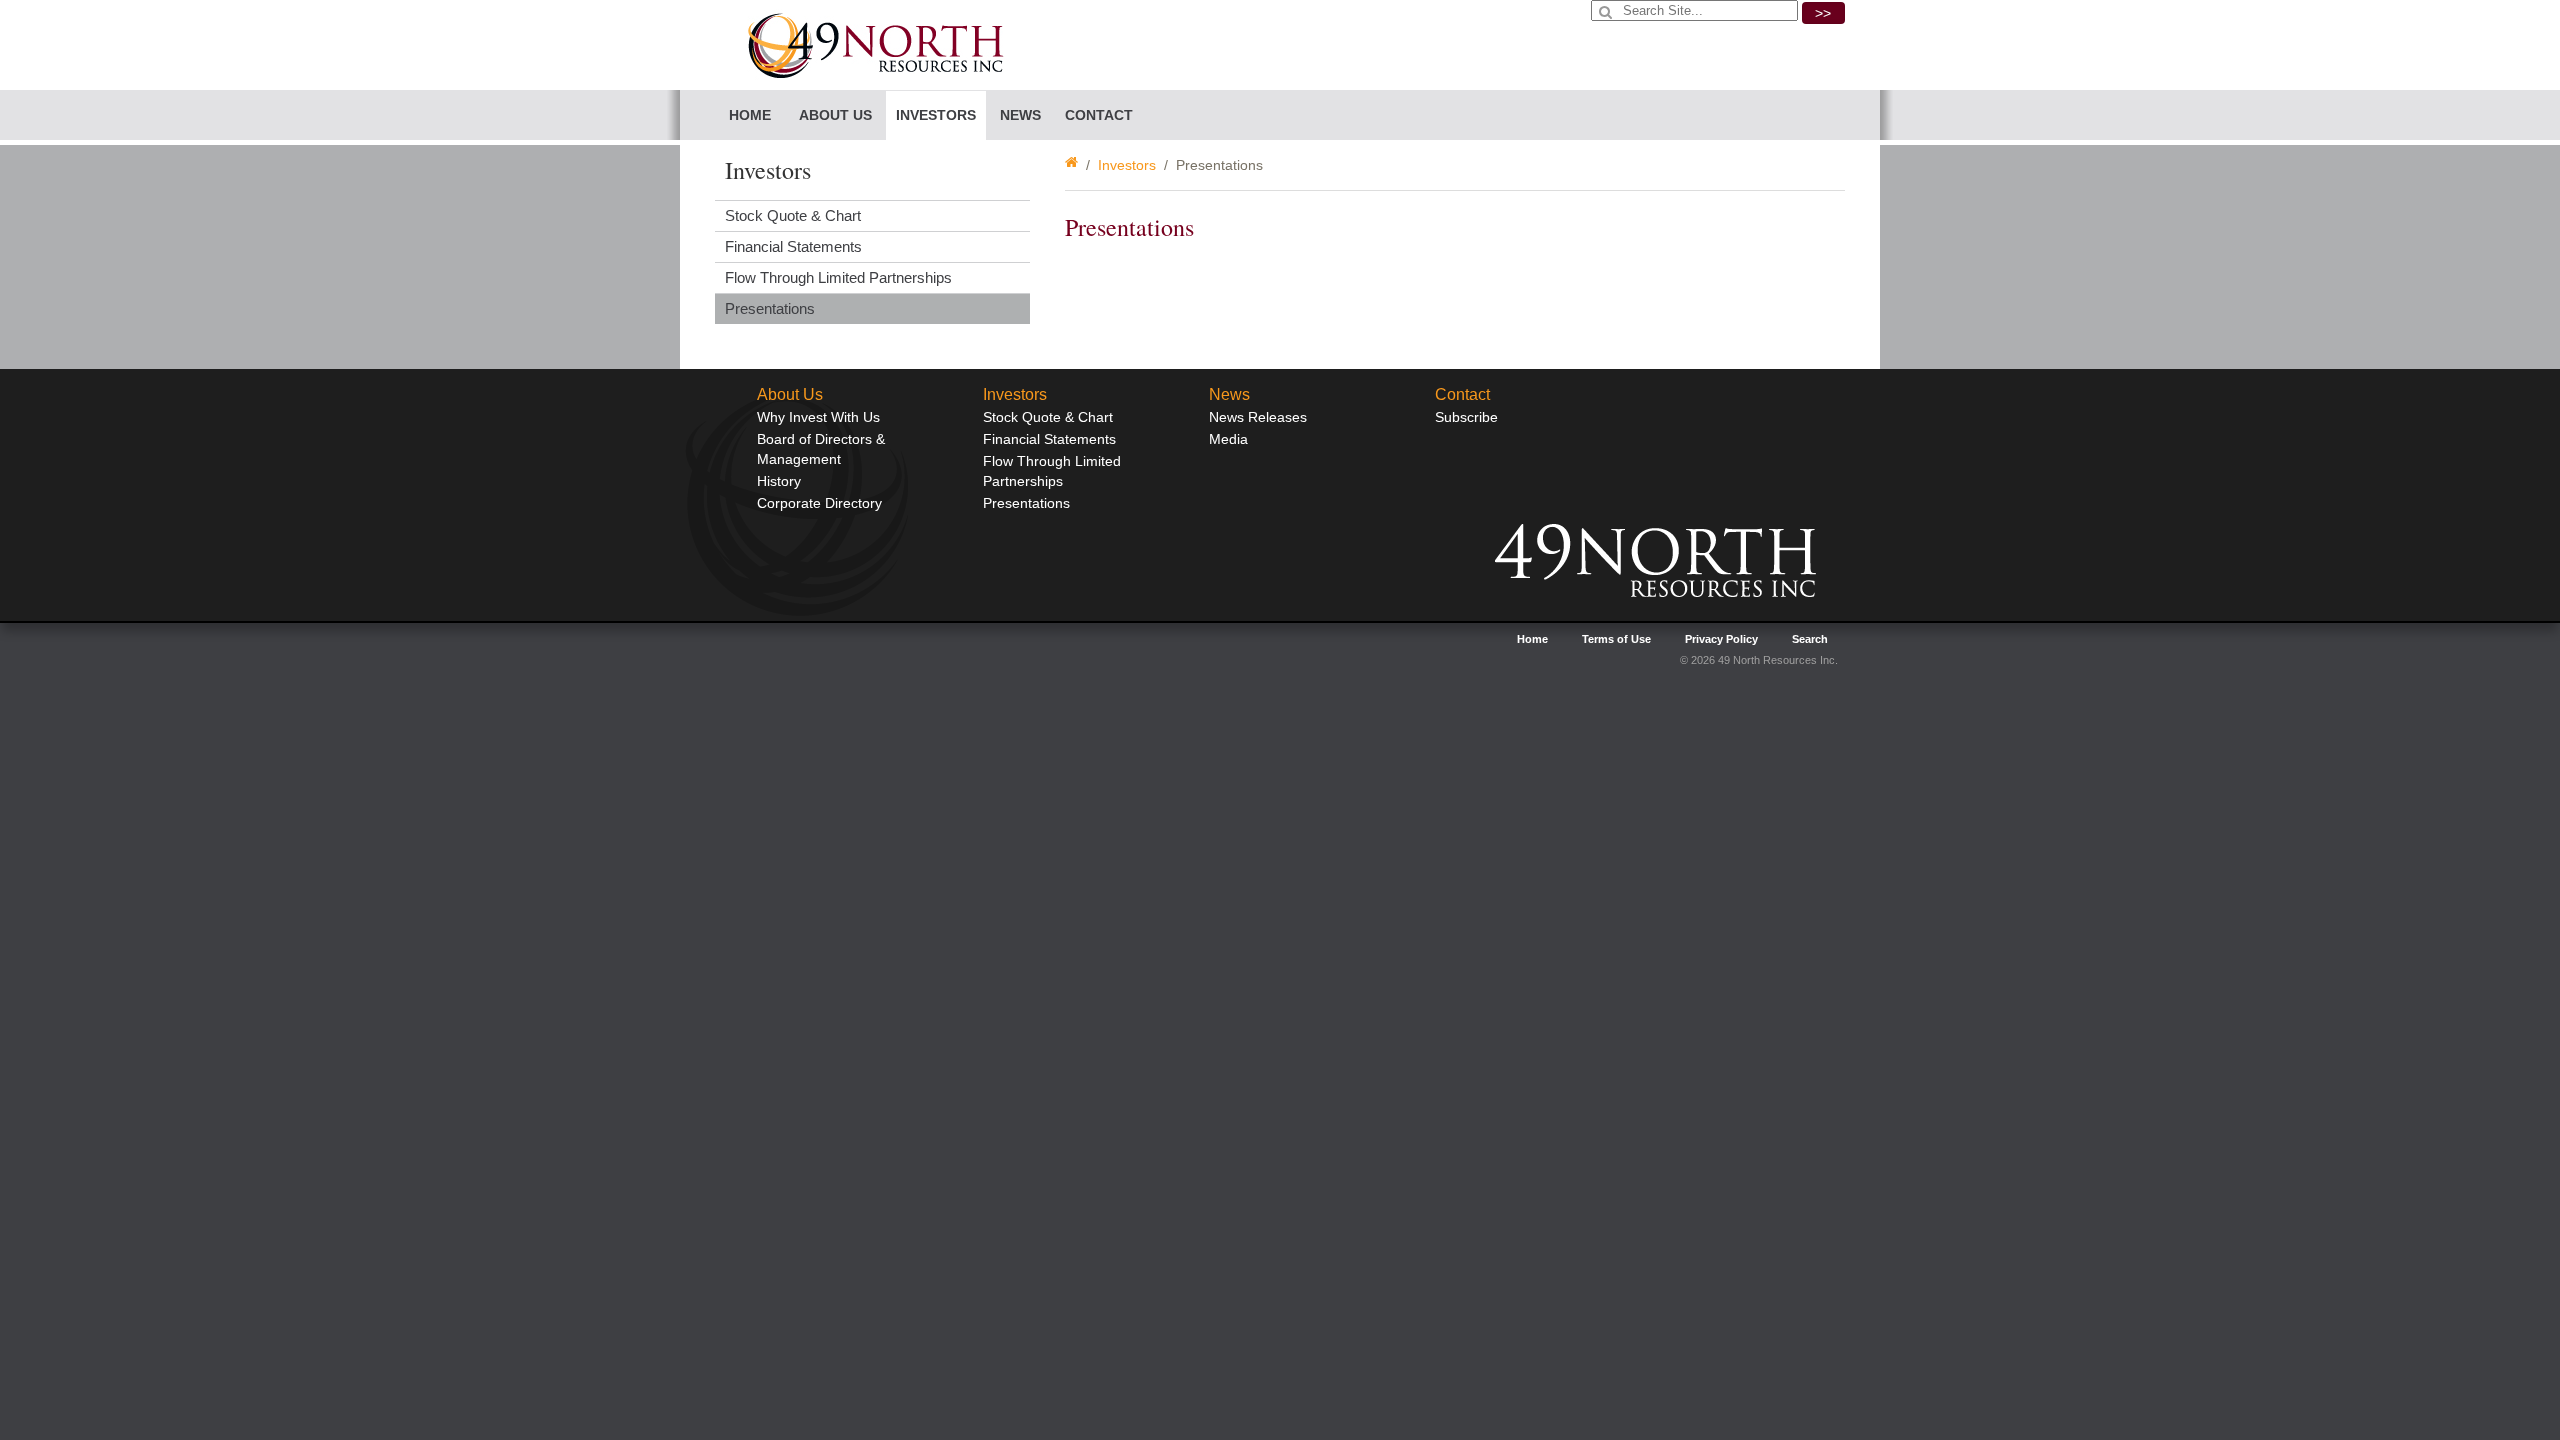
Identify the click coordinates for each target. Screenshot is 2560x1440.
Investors (1127, 165)
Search (1810, 639)
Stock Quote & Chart (793, 215)
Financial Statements (793, 246)
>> (1823, 13)
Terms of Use (1616, 639)
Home (750, 115)
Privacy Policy (1721, 639)
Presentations (770, 308)
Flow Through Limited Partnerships (838, 277)
